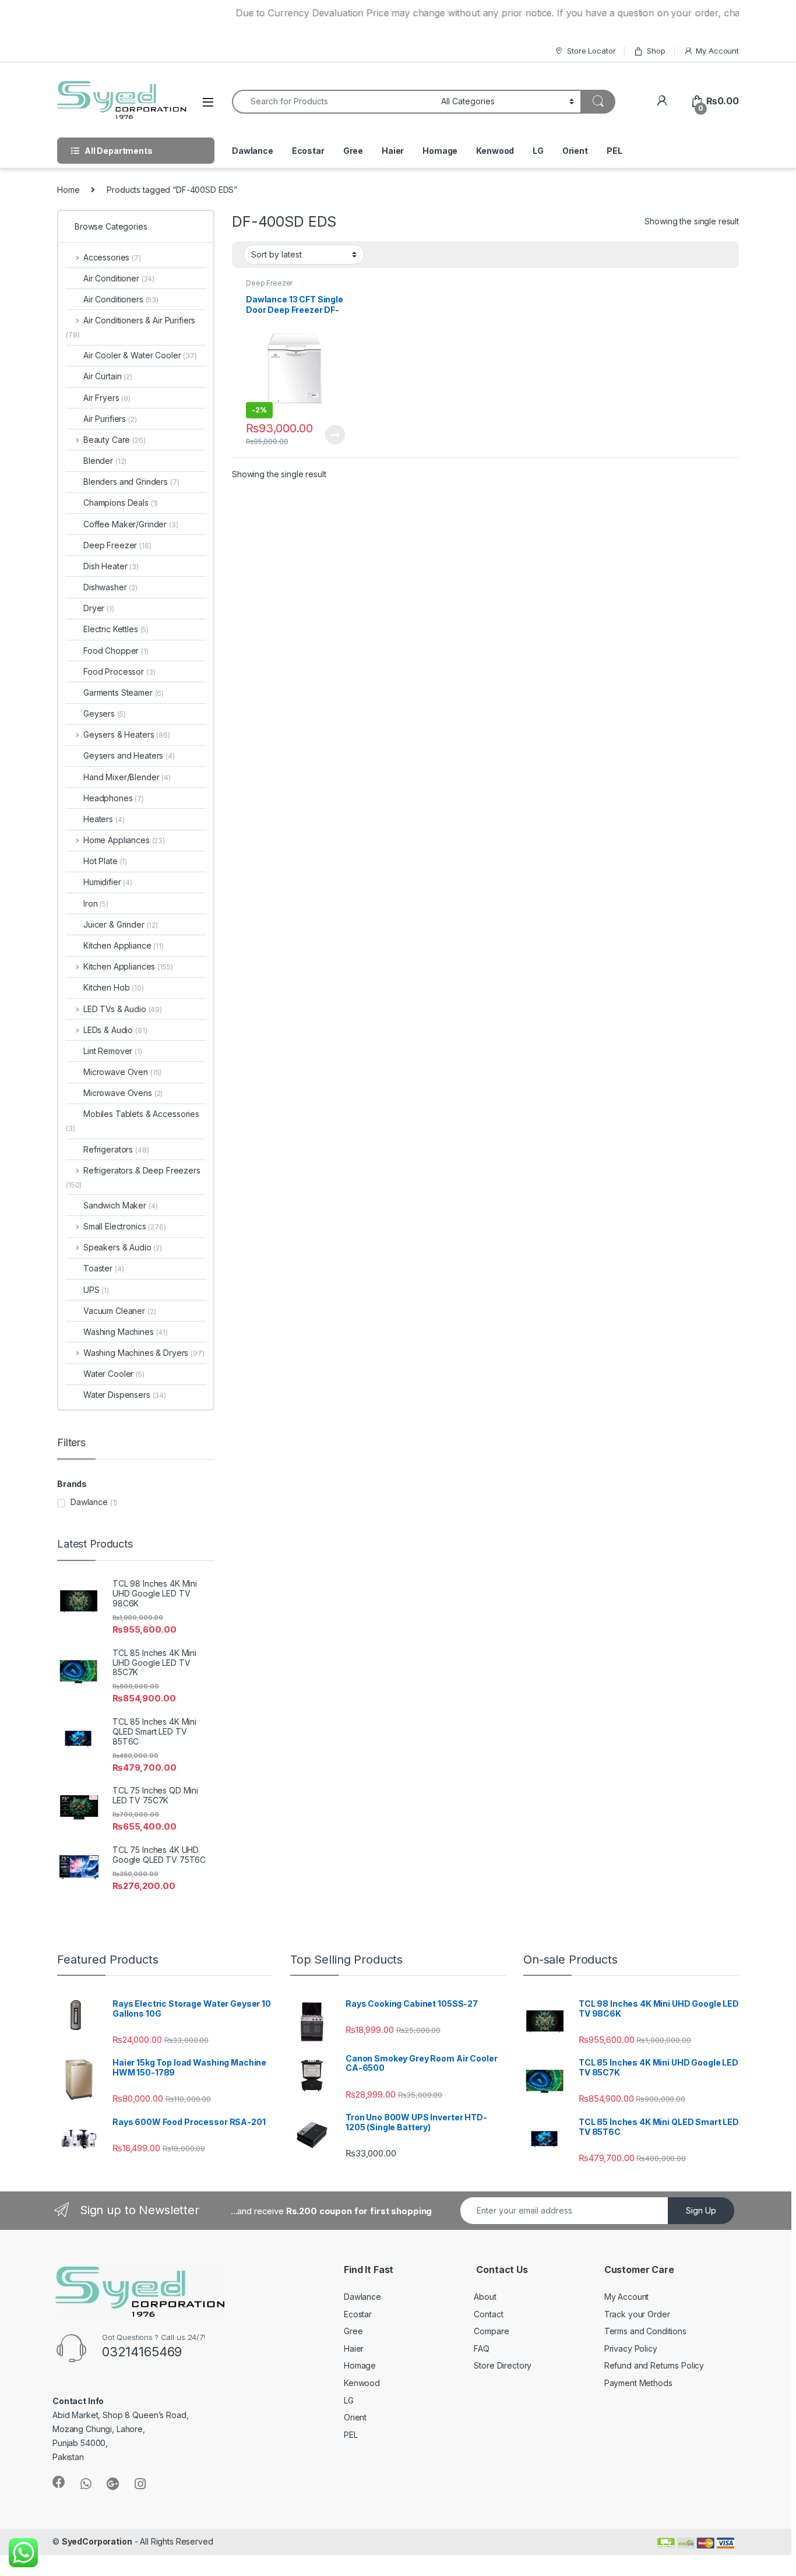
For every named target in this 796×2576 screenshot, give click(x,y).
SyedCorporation (97, 2541)
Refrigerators (116, 1149)
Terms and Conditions (645, 2331)
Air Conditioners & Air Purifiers (131, 327)
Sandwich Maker (121, 1205)
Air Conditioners (121, 299)
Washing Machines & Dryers (144, 1353)
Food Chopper (116, 651)
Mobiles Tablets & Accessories (133, 1121)
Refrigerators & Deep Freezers (133, 1177)
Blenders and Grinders (131, 482)
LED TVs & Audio (123, 1009)
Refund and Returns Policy (654, 2365)
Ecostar (308, 151)
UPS (96, 1290)
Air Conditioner (119, 278)
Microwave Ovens (123, 1093)
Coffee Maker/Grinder (131, 524)
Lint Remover (113, 1051)
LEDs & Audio (115, 1030)
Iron (96, 903)
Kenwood (495, 151)
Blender (105, 461)
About (485, 2297)
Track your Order (637, 2314)
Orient (575, 151)
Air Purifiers (110, 419)
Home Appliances (124, 840)
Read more (334, 435)
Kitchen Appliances (128, 966)
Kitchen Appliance (124, 945)
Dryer (99, 608)
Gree (353, 151)
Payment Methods (638, 2383)
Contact (488, 2314)
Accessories (112, 257)
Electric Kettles (116, 629)
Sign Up (701, 2210)
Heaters (104, 819)
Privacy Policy (631, 2348)
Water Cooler (114, 1374)
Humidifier (108, 882)
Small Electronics (125, 1226)
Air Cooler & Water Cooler (140, 355)
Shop (656, 51)
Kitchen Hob (114, 987)
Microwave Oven (122, 1072)
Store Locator (591, 51)
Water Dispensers (125, 1395)
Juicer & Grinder (121, 924)
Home (68, 190)
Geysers (104, 713)
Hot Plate (105, 861)
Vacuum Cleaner (120, 1311)
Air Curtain (108, 376)
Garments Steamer (124, 693)
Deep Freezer (269, 283)
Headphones (114, 798)
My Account (717, 51)
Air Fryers (107, 398)
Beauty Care (115, 440)
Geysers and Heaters (129, 755)
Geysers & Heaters (127, 734)
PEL (614, 151)
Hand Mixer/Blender (127, 777)
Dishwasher (110, 587)
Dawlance (253, 151)
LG (538, 151)
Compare (491, 2331)
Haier (393, 151)
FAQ (482, 2348)
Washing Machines (126, 1332)
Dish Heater (111, 566)
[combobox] (333, 102)
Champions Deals (121, 503)
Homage (440, 151)
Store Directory (503, 2365)
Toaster (103, 1268)
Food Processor (119, 672)
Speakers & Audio (123, 1247)
